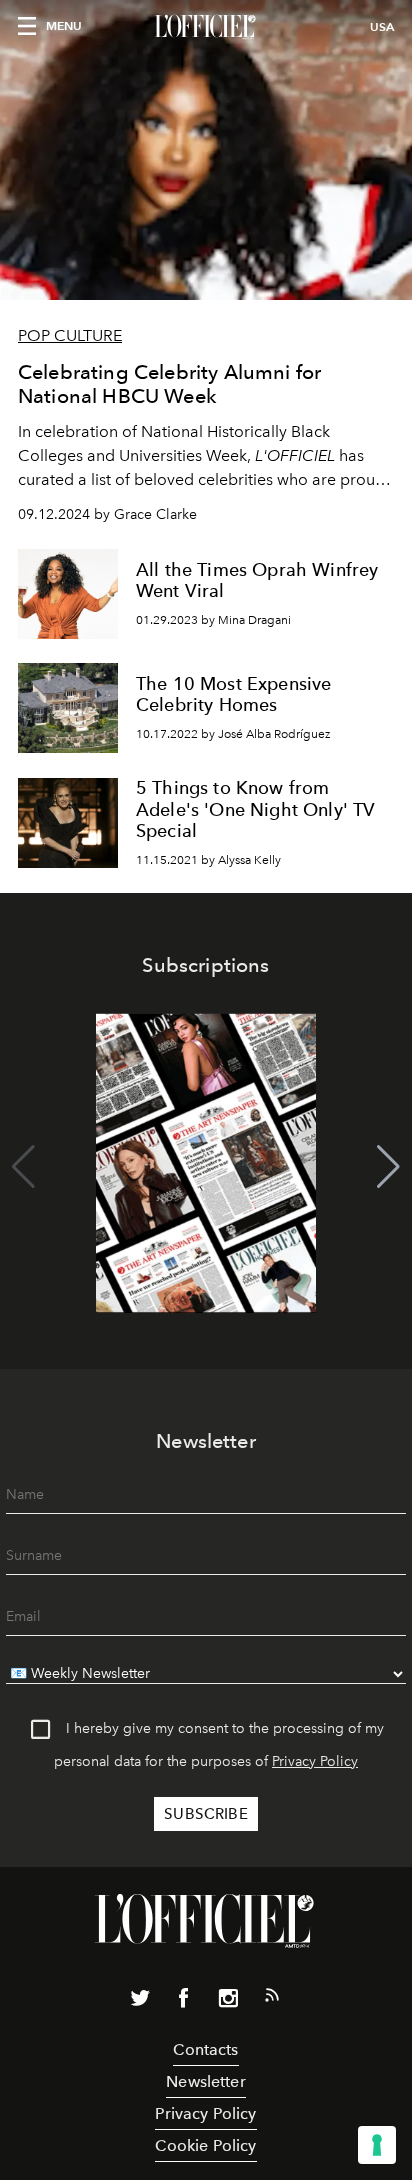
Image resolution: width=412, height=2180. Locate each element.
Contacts (205, 2049)
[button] (388, 1167)
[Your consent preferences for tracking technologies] (377, 2145)
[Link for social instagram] (228, 2002)
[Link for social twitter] (140, 2002)
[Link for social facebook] (184, 2002)
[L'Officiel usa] (206, 27)
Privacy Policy (315, 1761)
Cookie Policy (205, 2145)
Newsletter (206, 2081)
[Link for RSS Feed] (272, 1999)
